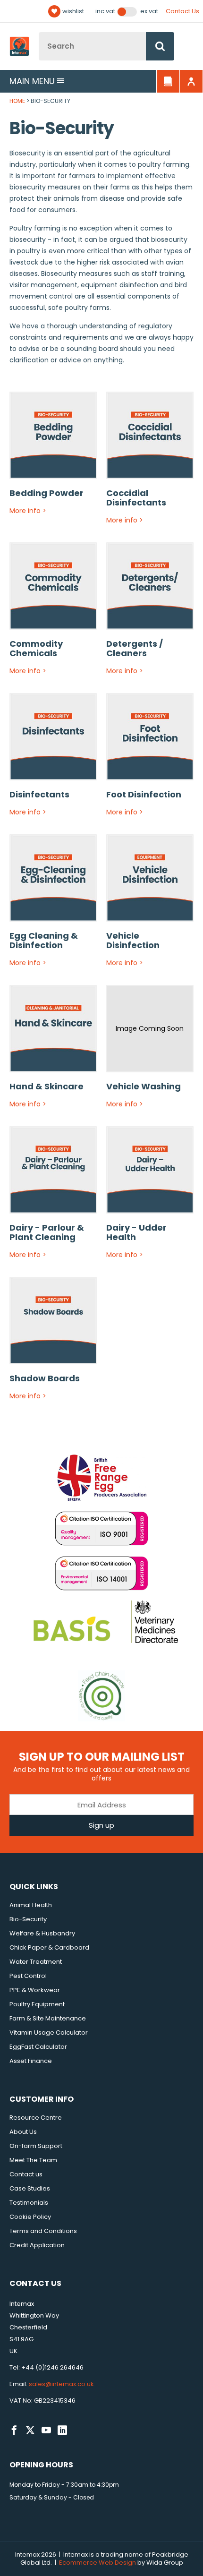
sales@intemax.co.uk (61, 2384)
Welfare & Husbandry (42, 1933)
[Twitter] (30, 2431)
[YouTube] (46, 2431)
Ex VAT (149, 11)
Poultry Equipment (37, 2004)
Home (17, 101)
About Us (23, 2132)
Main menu (32, 81)
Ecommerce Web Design (97, 2563)
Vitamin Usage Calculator (49, 2033)
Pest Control (28, 1976)
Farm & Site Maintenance (48, 2018)
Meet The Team (33, 2160)
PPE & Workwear (35, 1990)
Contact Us (182, 11)
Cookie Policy (30, 2217)
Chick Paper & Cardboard (49, 1947)
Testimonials (29, 2203)
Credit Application (37, 2245)
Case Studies (30, 2188)
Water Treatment (36, 1962)
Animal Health (31, 1905)
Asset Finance (31, 2061)
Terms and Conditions (43, 2231)
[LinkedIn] (62, 2431)
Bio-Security (28, 1919)
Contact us (26, 2174)
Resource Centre (36, 2118)
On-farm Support (36, 2146)
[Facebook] (14, 2431)
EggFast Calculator (38, 2047)
